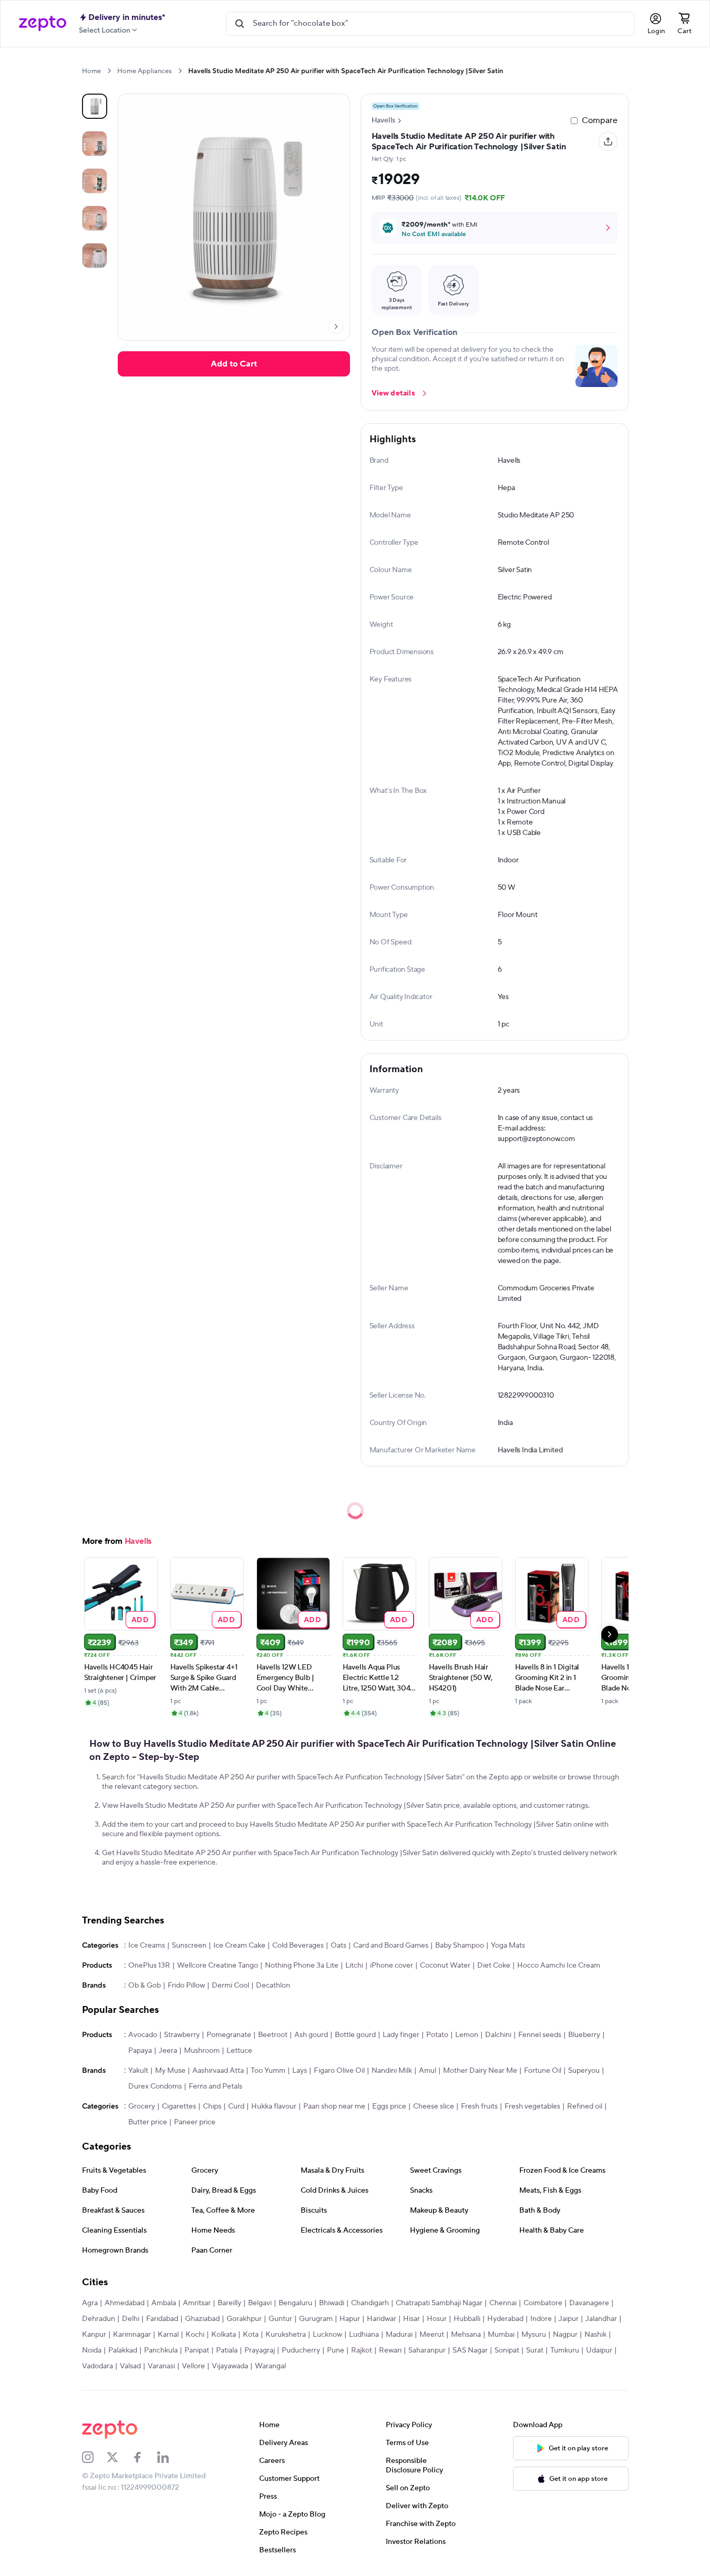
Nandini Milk (392, 2071)
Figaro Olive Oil (339, 2071)
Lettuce (239, 2051)
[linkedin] (170, 2457)
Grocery (142, 2106)
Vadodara (97, 2366)
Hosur (437, 2319)
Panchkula (161, 2350)
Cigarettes (179, 2106)
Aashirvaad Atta (218, 2071)
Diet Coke (494, 1966)
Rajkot (362, 2350)
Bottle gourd (355, 2035)
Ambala (164, 2303)
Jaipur (569, 2319)
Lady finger (401, 2035)
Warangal (270, 2366)
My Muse (170, 2071)
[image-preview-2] (95, 181)
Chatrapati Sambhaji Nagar (439, 2303)
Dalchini (498, 2035)
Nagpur (565, 2335)
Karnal (168, 2335)
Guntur (280, 2319)
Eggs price (389, 2106)
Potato (437, 2035)
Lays (300, 2071)
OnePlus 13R (149, 1966)
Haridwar (382, 2319)
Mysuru (534, 2335)
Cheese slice (434, 2106)
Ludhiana (364, 2335)
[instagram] (95, 2457)
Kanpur (94, 2335)
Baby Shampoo (460, 1946)
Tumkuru (565, 2350)
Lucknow (327, 2335)
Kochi (195, 2335)
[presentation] (109, 71)
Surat (535, 2350)
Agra (90, 2303)
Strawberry (182, 2035)
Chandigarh (370, 2303)
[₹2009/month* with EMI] (495, 228)
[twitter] (119, 2457)
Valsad (130, 2366)
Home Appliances (145, 71)
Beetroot (273, 2035)
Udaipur (599, 2350)
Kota (251, 2335)
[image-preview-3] (95, 218)
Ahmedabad (125, 2303)
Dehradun (99, 2319)
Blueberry (584, 2035)
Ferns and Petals (215, 2086)
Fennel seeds (540, 2035)
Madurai (399, 2335)
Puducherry (301, 2350)
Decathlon (273, 1986)
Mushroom (202, 2051)
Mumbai (501, 2335)
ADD (140, 1619)
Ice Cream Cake (239, 1946)
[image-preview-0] (95, 106)
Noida (92, 2350)
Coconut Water (445, 1966)
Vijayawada (230, 2366)
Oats (338, 1946)
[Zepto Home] (43, 24)
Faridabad (162, 2319)
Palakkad (123, 2350)
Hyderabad (505, 2319)
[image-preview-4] (95, 256)
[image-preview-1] (95, 144)
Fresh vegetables (532, 2106)
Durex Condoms (155, 2086)
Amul (428, 2071)
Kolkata (224, 2335)
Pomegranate (229, 2035)
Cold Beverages (298, 1946)
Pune (336, 2350)
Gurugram (316, 2319)
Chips (212, 2106)
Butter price (148, 2122)
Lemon (467, 2035)
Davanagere (589, 2303)
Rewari (390, 2350)
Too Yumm (268, 2071)
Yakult (138, 2071)
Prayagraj (260, 2350)
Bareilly (229, 2303)
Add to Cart (234, 364)
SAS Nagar (470, 2350)
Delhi (131, 2319)
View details (393, 393)
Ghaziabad (202, 2319)
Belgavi (260, 2303)
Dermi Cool (230, 1986)
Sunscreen (189, 1946)
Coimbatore (543, 2303)
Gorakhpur (244, 2319)
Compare (600, 120)
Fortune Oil (543, 2071)
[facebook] (145, 2457)
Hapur (350, 2319)
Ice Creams (147, 1946)
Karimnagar (132, 2335)
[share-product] (608, 141)
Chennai (503, 2303)
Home (91, 71)
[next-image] (336, 327)
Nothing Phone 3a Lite (302, 1966)
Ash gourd (311, 2035)
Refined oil (585, 2106)
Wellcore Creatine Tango (218, 1966)
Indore (541, 2319)
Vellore (193, 2366)
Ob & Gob (145, 1986)
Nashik (595, 2335)
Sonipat (507, 2350)
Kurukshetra (286, 2335)
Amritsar (197, 2303)
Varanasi (161, 2366)
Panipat (197, 2350)
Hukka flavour (274, 2106)
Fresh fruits (479, 2106)
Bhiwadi (332, 2303)
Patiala (227, 2350)
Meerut (432, 2335)
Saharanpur (427, 2350)
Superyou (584, 2071)
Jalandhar (601, 2319)
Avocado (143, 2035)
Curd (236, 2106)
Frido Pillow (186, 1986)
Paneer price (195, 2122)
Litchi (354, 1966)
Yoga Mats (508, 1946)
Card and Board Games (391, 1946)
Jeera (168, 2051)
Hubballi (467, 2319)
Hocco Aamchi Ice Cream (559, 1966)
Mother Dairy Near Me (480, 2071)
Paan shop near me (334, 2106)
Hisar (411, 2319)
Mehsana (466, 2335)
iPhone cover (392, 1966)
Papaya (140, 2051)
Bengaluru (295, 2303)
